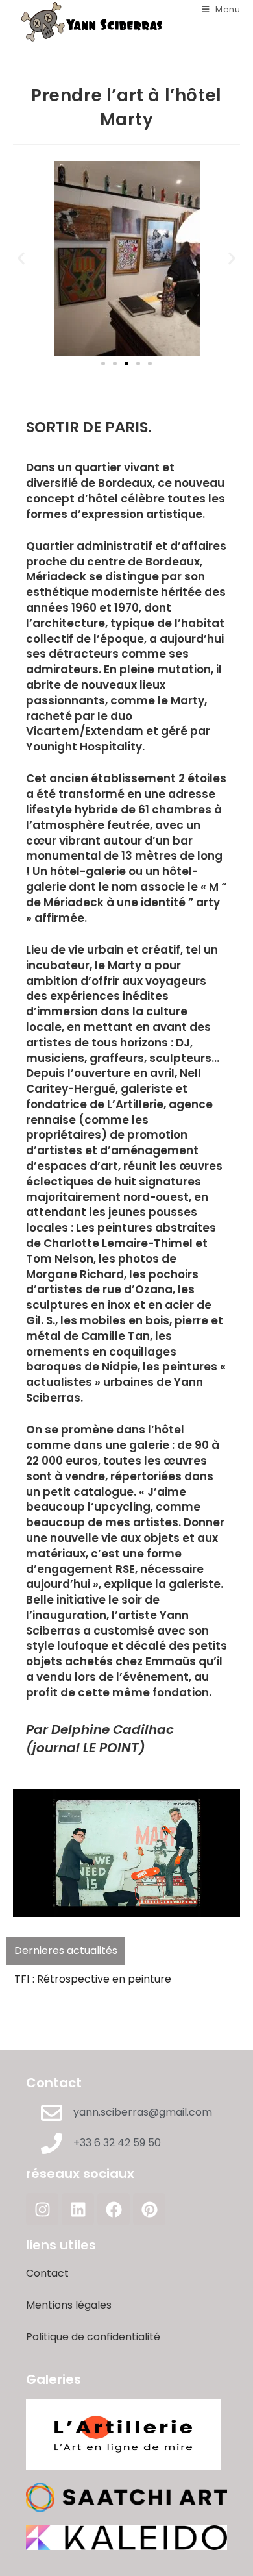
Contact (47, 2273)
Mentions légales (69, 2305)
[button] (21, 258)
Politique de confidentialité (93, 2337)
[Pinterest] (149, 2209)
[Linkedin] (78, 2209)
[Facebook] (114, 2209)
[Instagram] (42, 2209)
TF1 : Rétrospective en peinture (93, 1979)
